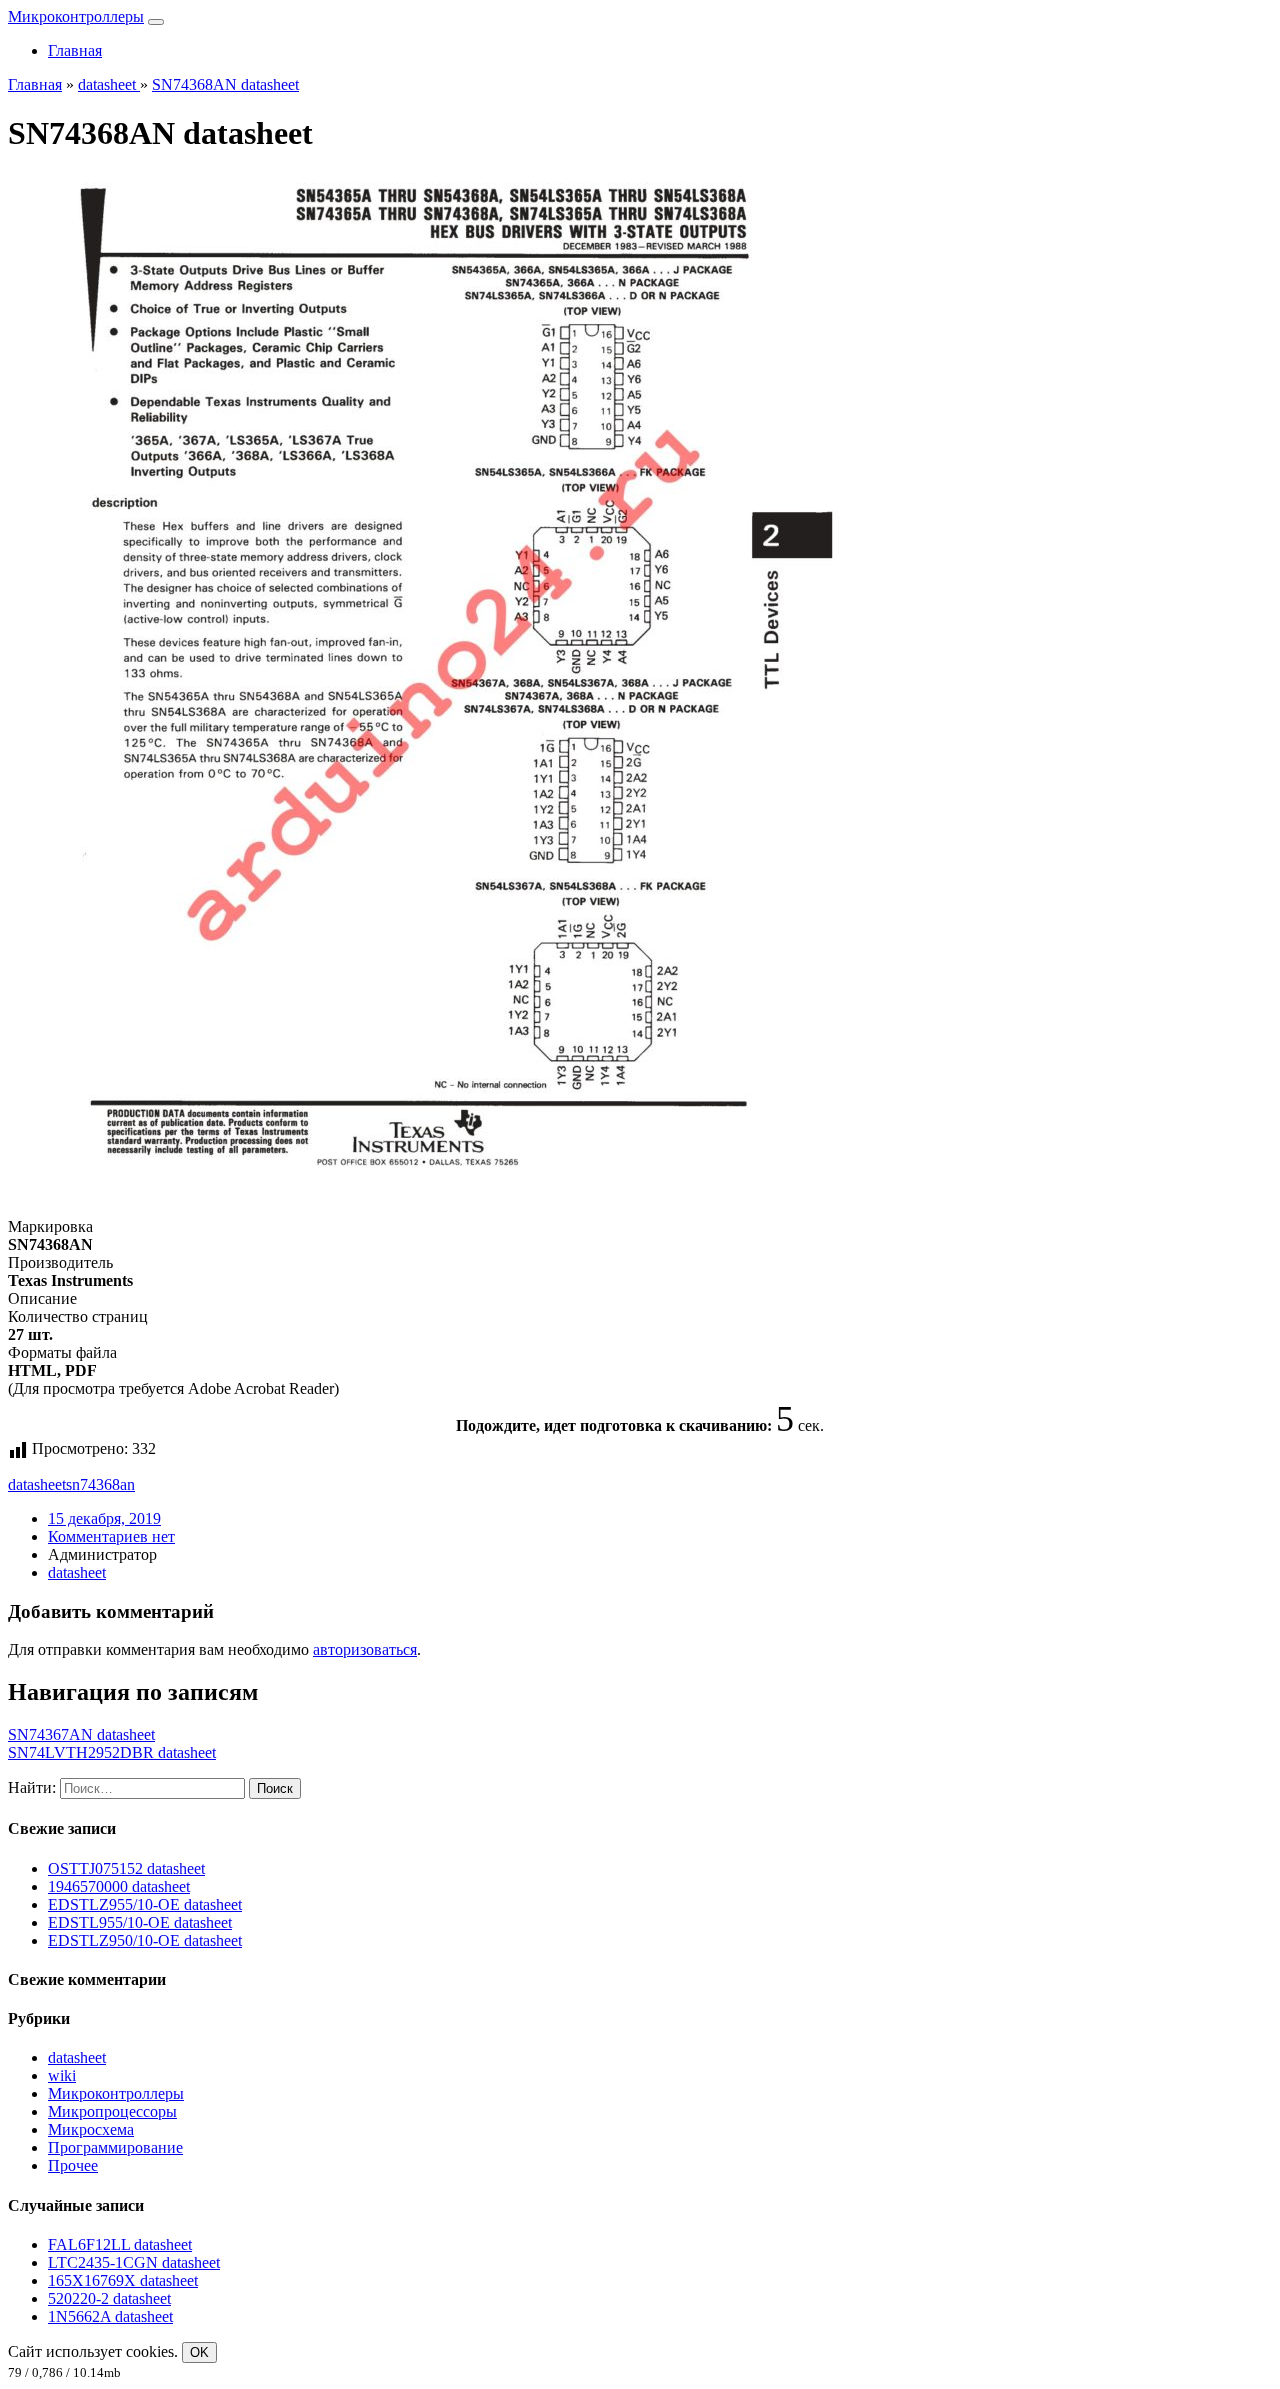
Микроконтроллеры (76, 16)
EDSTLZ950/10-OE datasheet (145, 1940)
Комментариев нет (111, 1536)
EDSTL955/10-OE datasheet (140, 1922)
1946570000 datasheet (119, 1886)
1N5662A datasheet (110, 2316)
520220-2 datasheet (109, 2298)
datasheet (37, 1484)
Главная (75, 50)
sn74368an (100, 1484)
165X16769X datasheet (123, 2280)
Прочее (73, 2165)
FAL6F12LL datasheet (120, 2244)
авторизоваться (365, 1649)
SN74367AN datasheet (81, 1734)
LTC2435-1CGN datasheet (134, 2262)
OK (199, 2352)
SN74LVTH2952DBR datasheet (112, 1752)
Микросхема (91, 2129)
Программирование (115, 2147)
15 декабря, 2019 (104, 1518)
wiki (62, 2075)
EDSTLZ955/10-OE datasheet (145, 1904)
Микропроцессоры (112, 2111)
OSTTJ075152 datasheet (126, 1868)
